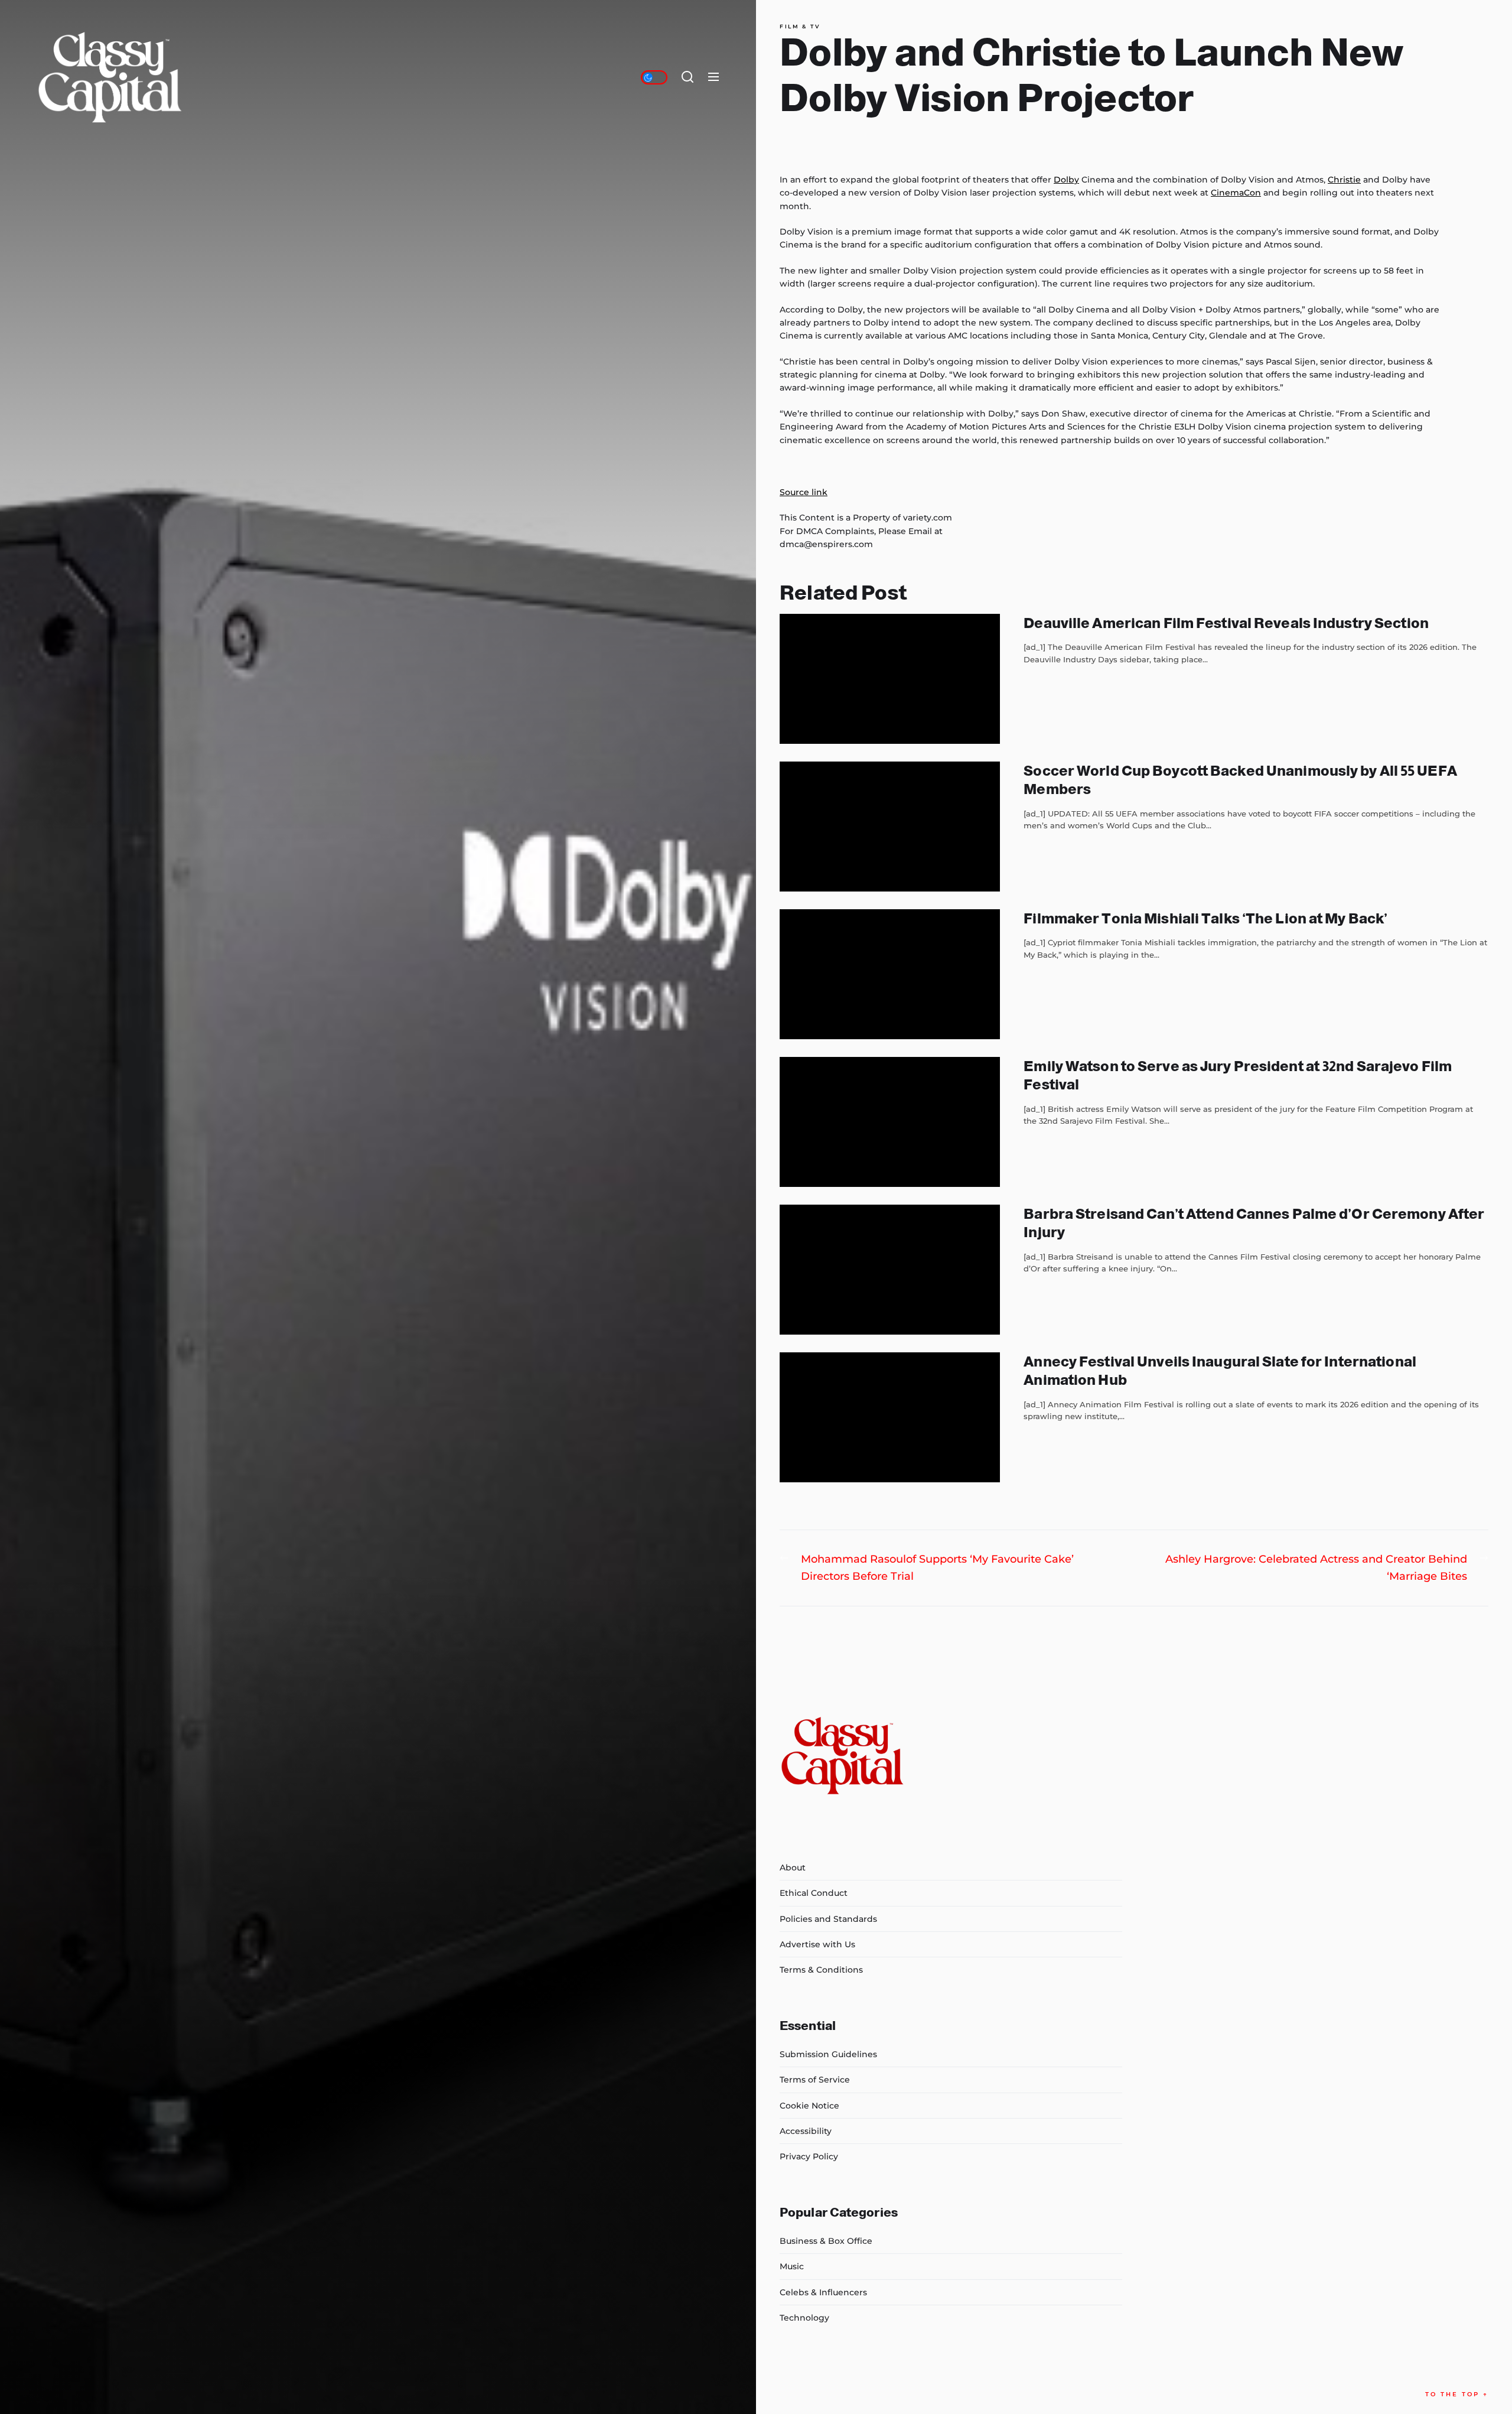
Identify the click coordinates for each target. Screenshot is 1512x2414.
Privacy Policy (809, 2156)
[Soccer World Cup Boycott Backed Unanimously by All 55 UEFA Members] (890, 827)
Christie (1344, 180)
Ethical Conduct (814, 1893)
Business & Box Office (826, 2241)
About (793, 1868)
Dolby (1066, 180)
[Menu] (713, 77)
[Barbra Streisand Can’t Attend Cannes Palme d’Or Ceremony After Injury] (890, 1270)
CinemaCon (1236, 193)
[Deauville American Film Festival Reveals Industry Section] (890, 679)
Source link (804, 492)
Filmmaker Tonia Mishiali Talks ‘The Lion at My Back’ (1205, 918)
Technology (804, 2318)
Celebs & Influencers (823, 2292)
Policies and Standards (828, 1919)
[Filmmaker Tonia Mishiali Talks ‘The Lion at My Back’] (890, 974)
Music (792, 2266)
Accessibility (806, 2131)
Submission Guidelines (828, 2054)
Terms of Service (815, 2080)
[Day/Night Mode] (654, 77)
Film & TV (800, 27)
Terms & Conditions (821, 1970)
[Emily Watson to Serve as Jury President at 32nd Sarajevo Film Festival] (890, 1122)
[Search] (687, 77)
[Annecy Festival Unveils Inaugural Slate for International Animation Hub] (890, 1417)
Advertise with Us (817, 1944)
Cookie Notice (809, 2106)
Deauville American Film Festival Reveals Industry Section (1226, 623)
